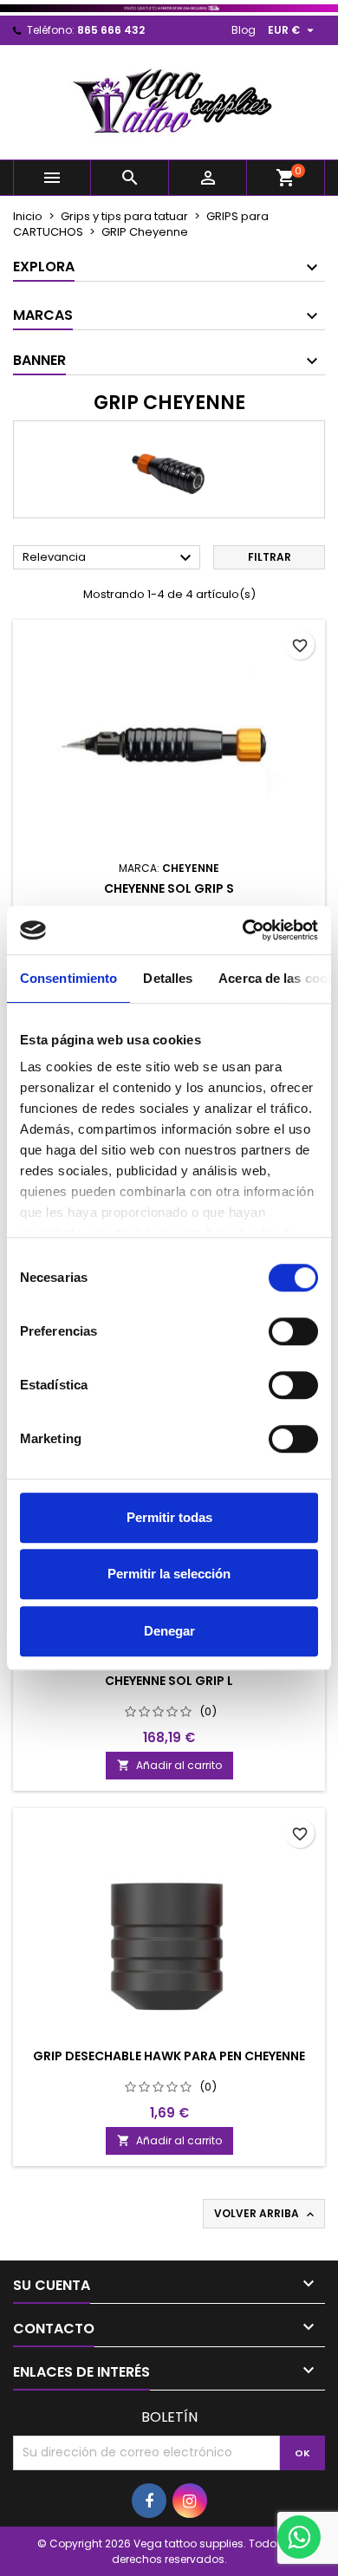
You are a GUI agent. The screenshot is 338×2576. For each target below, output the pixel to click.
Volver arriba (266, 2214)
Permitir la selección (169, 1574)
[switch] (293, 1331)
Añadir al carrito (169, 1765)
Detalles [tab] (168, 978)
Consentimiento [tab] (68, 978)
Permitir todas (169, 1517)
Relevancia (109, 558)
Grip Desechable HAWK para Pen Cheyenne (169, 2056)
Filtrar (270, 557)
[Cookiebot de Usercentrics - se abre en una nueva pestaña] (243, 930)
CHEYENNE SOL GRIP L (169, 1681)
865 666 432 (111, 30)
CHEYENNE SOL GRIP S (169, 888)
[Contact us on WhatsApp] (299, 2537)
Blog (244, 30)
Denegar (169, 1631)
